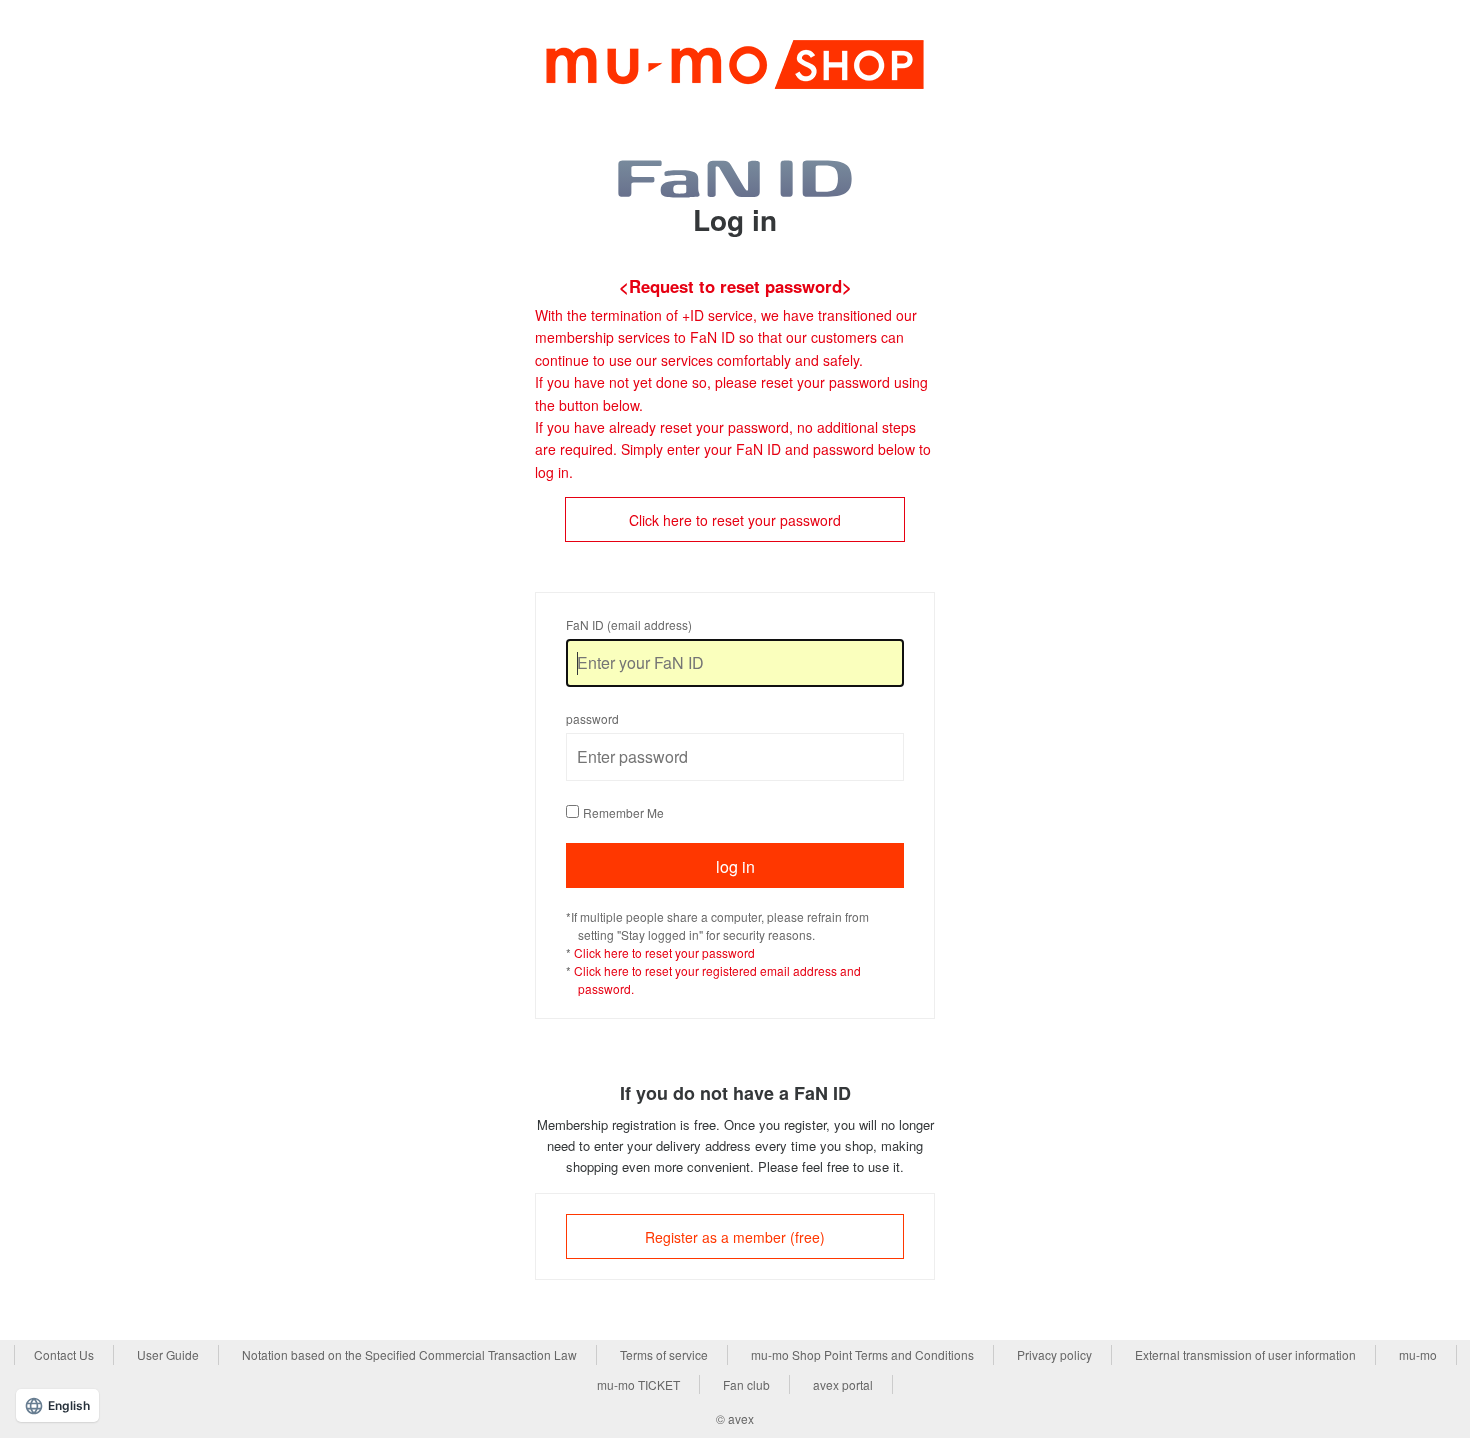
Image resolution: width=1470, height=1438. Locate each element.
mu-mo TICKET (638, 1384)
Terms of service (664, 1354)
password (592, 718)
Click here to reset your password (735, 520)
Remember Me (623, 812)
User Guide (168, 1354)
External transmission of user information (1245, 1354)
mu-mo (1418, 1354)
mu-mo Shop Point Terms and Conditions (862, 1354)
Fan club (746, 1384)
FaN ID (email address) (629, 624)
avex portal (843, 1384)
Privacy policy (1054, 1354)
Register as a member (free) (735, 1237)
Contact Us (64, 1354)
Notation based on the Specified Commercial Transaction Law (409, 1354)
